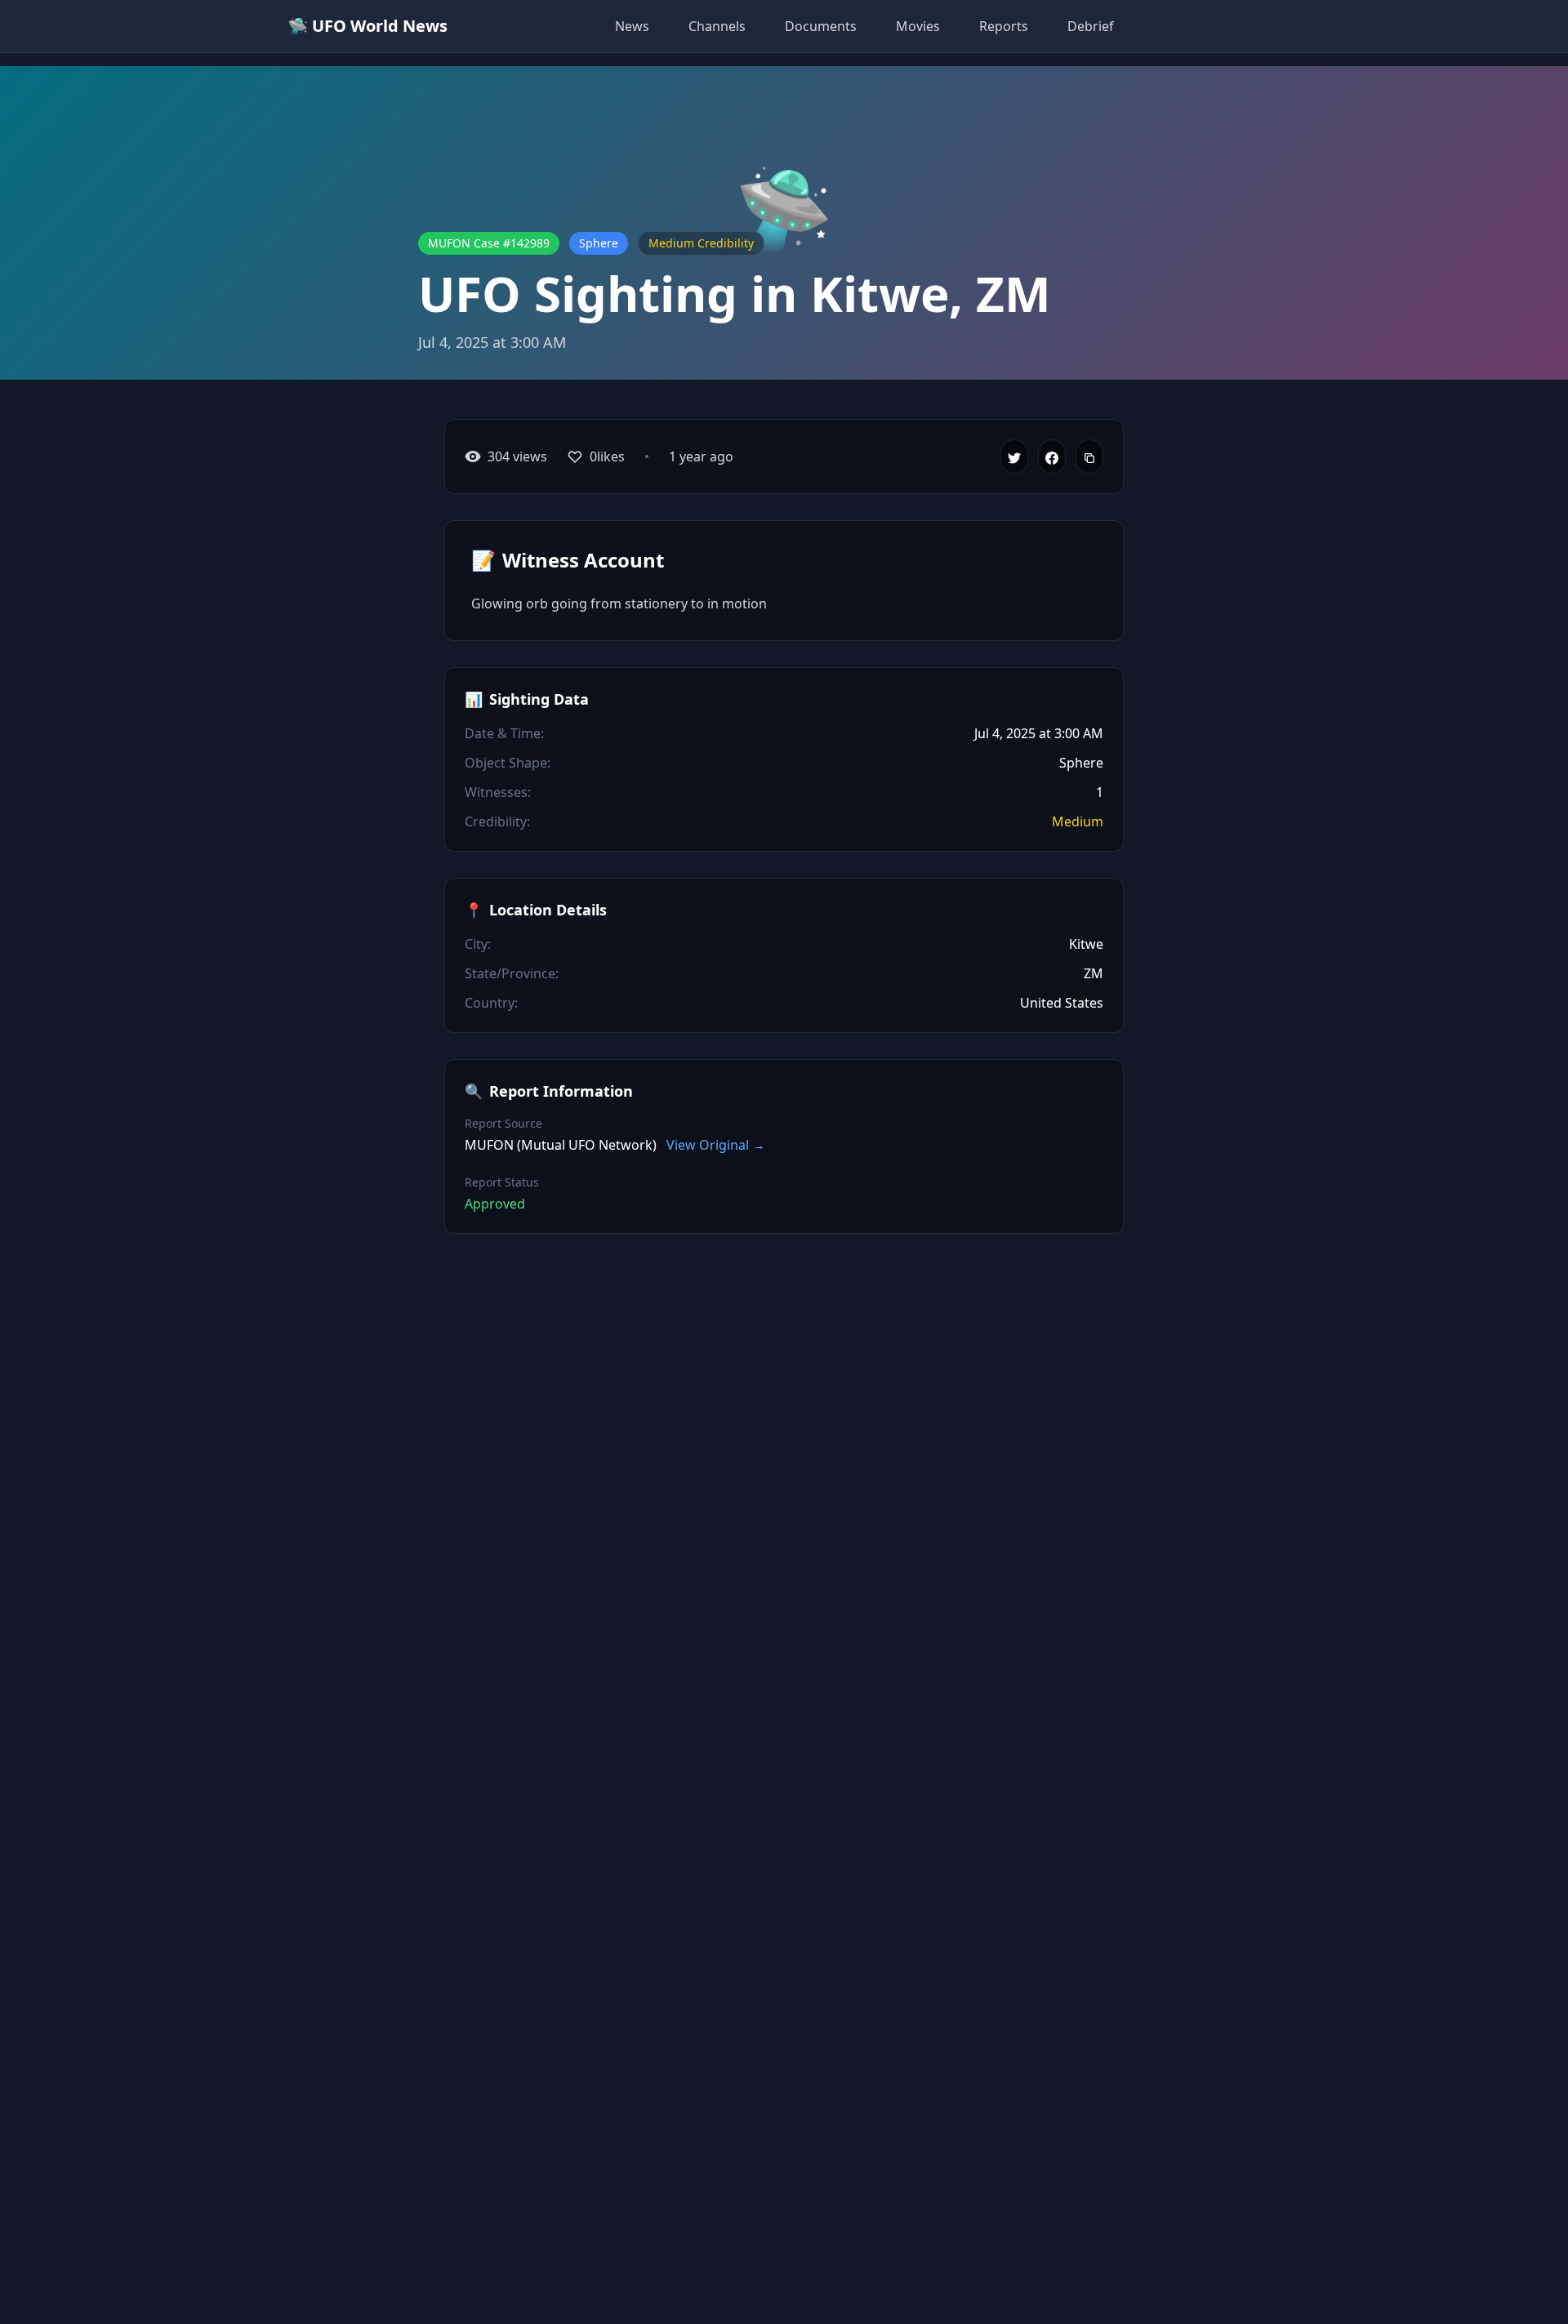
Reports (1004, 26)
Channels (717, 26)
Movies (918, 26)
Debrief (1091, 26)
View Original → (716, 1145)
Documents (821, 26)
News (632, 26)
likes (607, 456)
